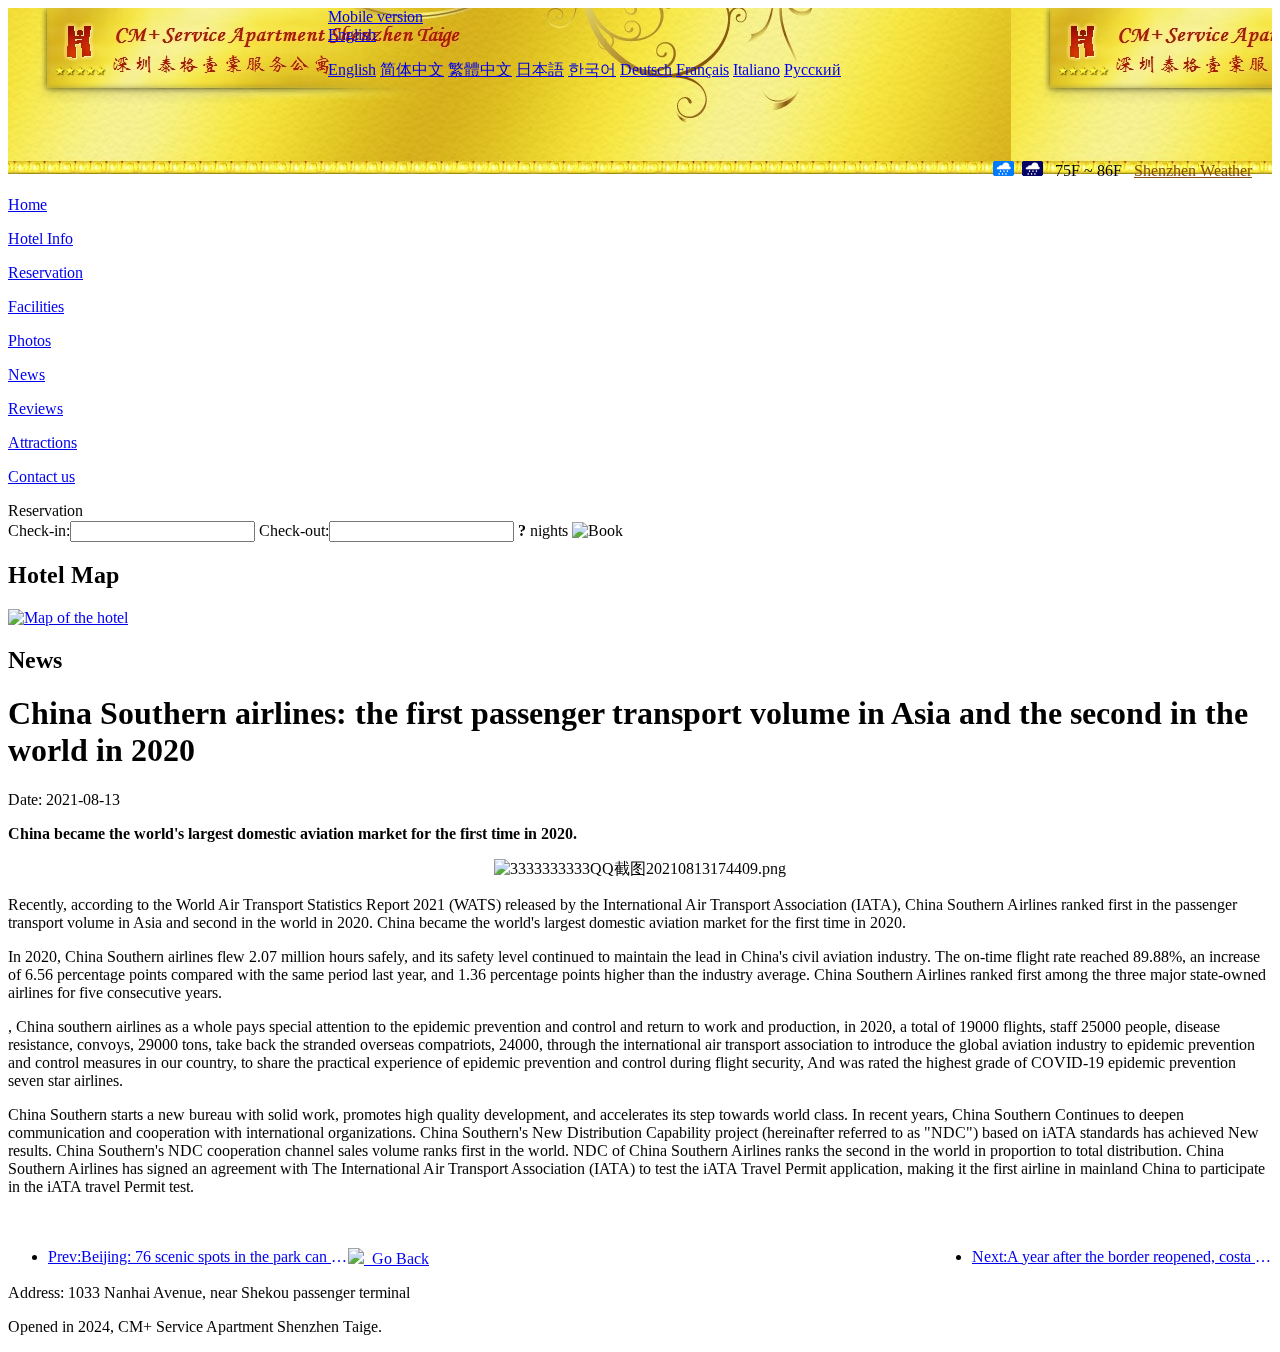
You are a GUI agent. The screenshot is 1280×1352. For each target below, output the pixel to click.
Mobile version (375, 16)
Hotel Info (40, 238)
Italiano (756, 69)
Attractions (42, 442)
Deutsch (646, 69)
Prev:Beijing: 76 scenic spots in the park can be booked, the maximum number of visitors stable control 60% (198, 1256)
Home (27, 204)
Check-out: (294, 530)
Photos (29, 340)
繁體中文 (480, 69)
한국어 (592, 69)
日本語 (540, 69)
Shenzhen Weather (1193, 170)
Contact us (41, 476)
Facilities (36, 306)
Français (702, 69)
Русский (812, 69)
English (352, 34)
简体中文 (412, 69)
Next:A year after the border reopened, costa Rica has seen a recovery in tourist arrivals (1122, 1256)
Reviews (35, 408)
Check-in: (39, 530)
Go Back (396, 1258)
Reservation (45, 272)
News (26, 374)
